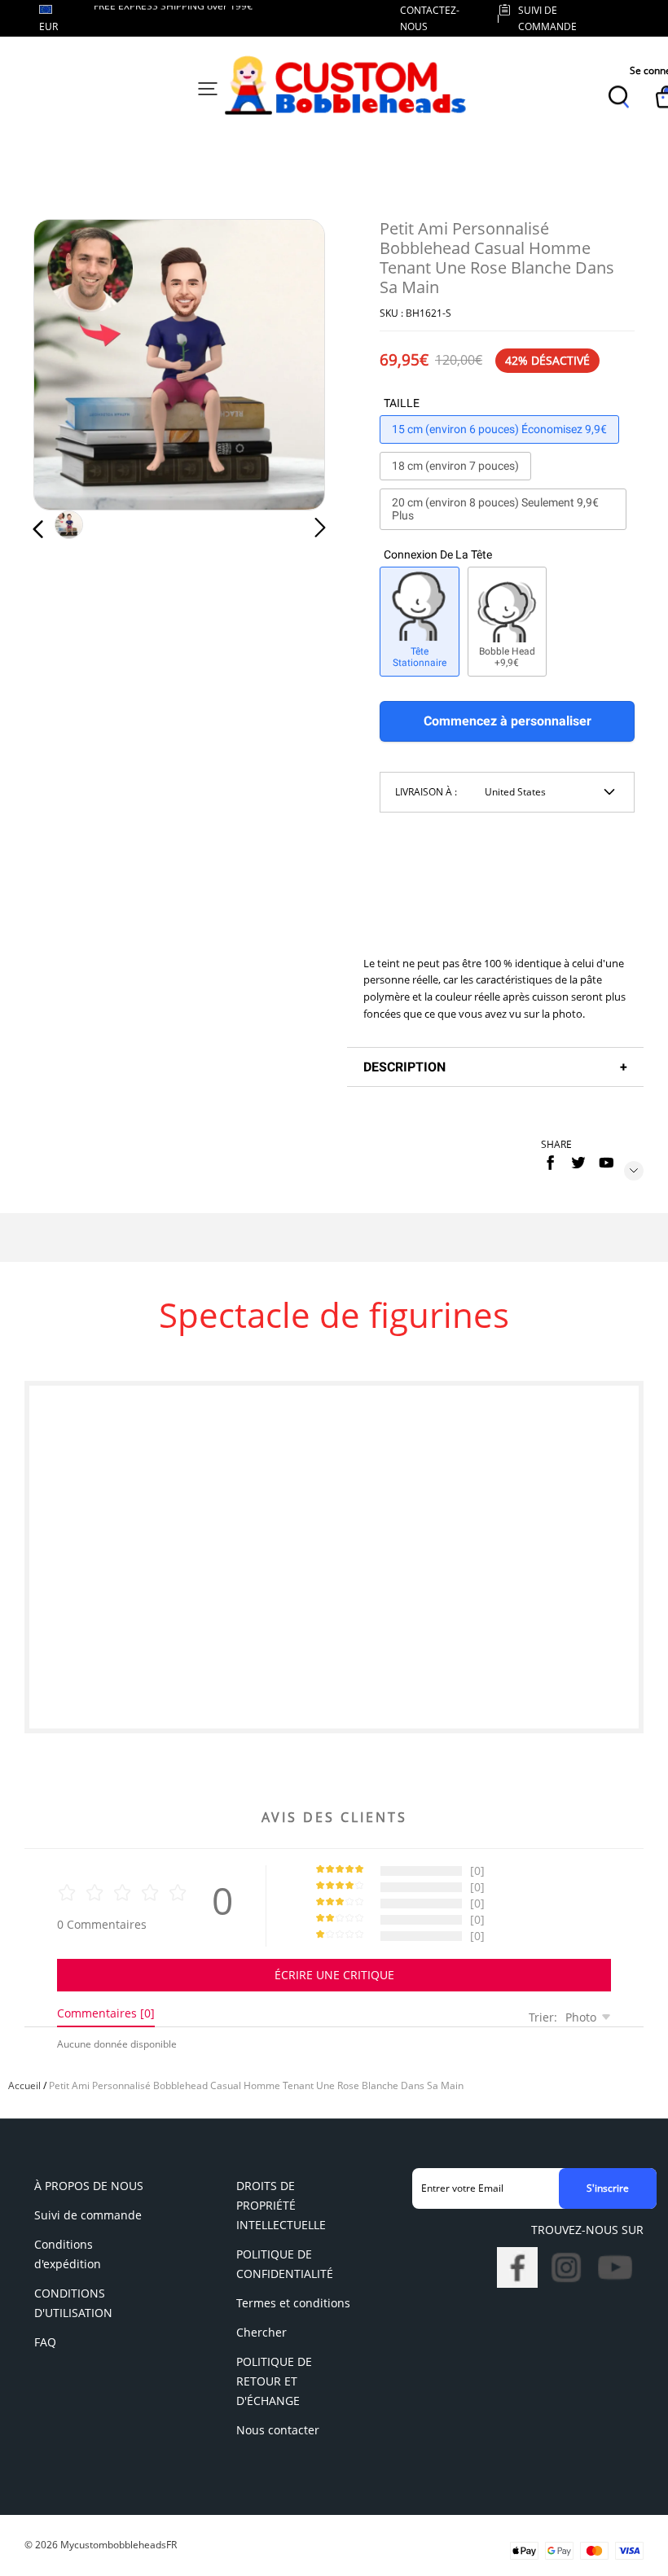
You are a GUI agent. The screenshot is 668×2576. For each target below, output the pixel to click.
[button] (71, 365)
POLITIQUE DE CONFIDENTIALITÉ (285, 2264)
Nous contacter (278, 2430)
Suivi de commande (88, 2215)
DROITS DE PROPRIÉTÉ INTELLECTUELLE (281, 2205)
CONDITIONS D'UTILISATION (73, 2303)
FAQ (45, 2342)
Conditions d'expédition (68, 2254)
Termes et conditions (293, 2303)
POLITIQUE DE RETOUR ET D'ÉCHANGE (274, 2381)
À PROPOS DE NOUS (89, 2186)
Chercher (261, 2332)
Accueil (24, 2085)
